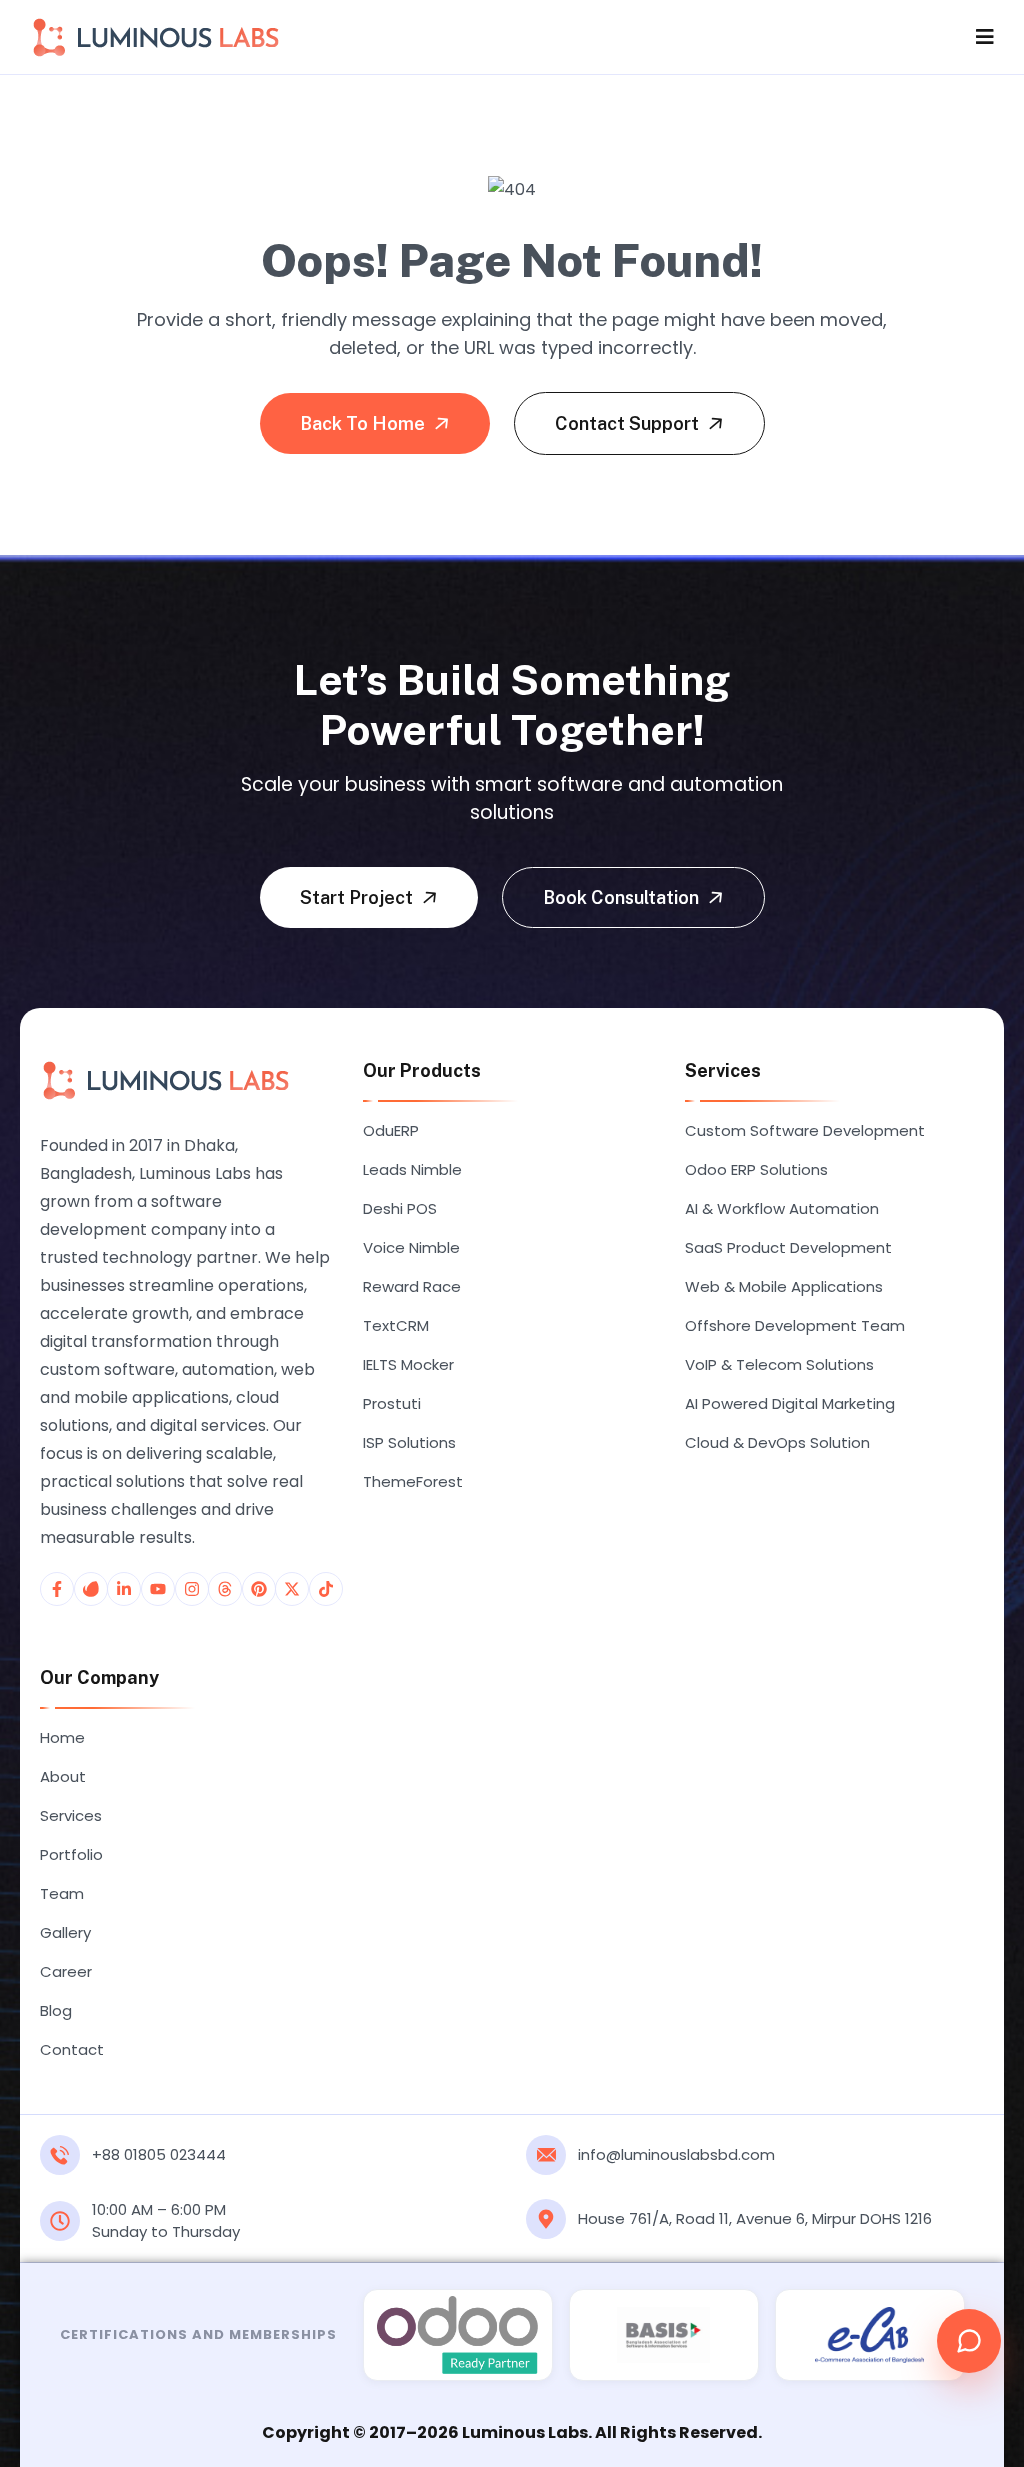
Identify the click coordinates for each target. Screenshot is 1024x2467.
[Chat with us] (969, 2341)
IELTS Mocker (408, 1364)
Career (66, 1971)
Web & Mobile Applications (784, 1286)
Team (62, 1893)
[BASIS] (664, 2335)
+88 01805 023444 (159, 2154)
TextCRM (396, 1325)
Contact (72, 2049)
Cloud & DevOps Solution (777, 1442)
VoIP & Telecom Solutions (779, 1364)
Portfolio (71, 1854)
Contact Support (629, 423)
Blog (56, 2010)
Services (71, 1815)
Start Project (358, 897)
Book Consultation (623, 897)
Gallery (65, 1932)
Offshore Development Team (795, 1325)
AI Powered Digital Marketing (790, 1403)
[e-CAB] (870, 2335)
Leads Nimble (412, 1169)
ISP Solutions (409, 1442)
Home (62, 1737)
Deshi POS (400, 1208)
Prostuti (392, 1403)
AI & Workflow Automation (782, 1208)
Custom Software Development (805, 1130)
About (63, 1776)
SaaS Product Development (788, 1247)
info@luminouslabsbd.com (676, 2154)
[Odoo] (458, 2335)
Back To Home (364, 423)
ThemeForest (413, 1481)
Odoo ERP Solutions (756, 1169)
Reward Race (412, 1286)
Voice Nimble (411, 1247)
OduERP (391, 1130)
